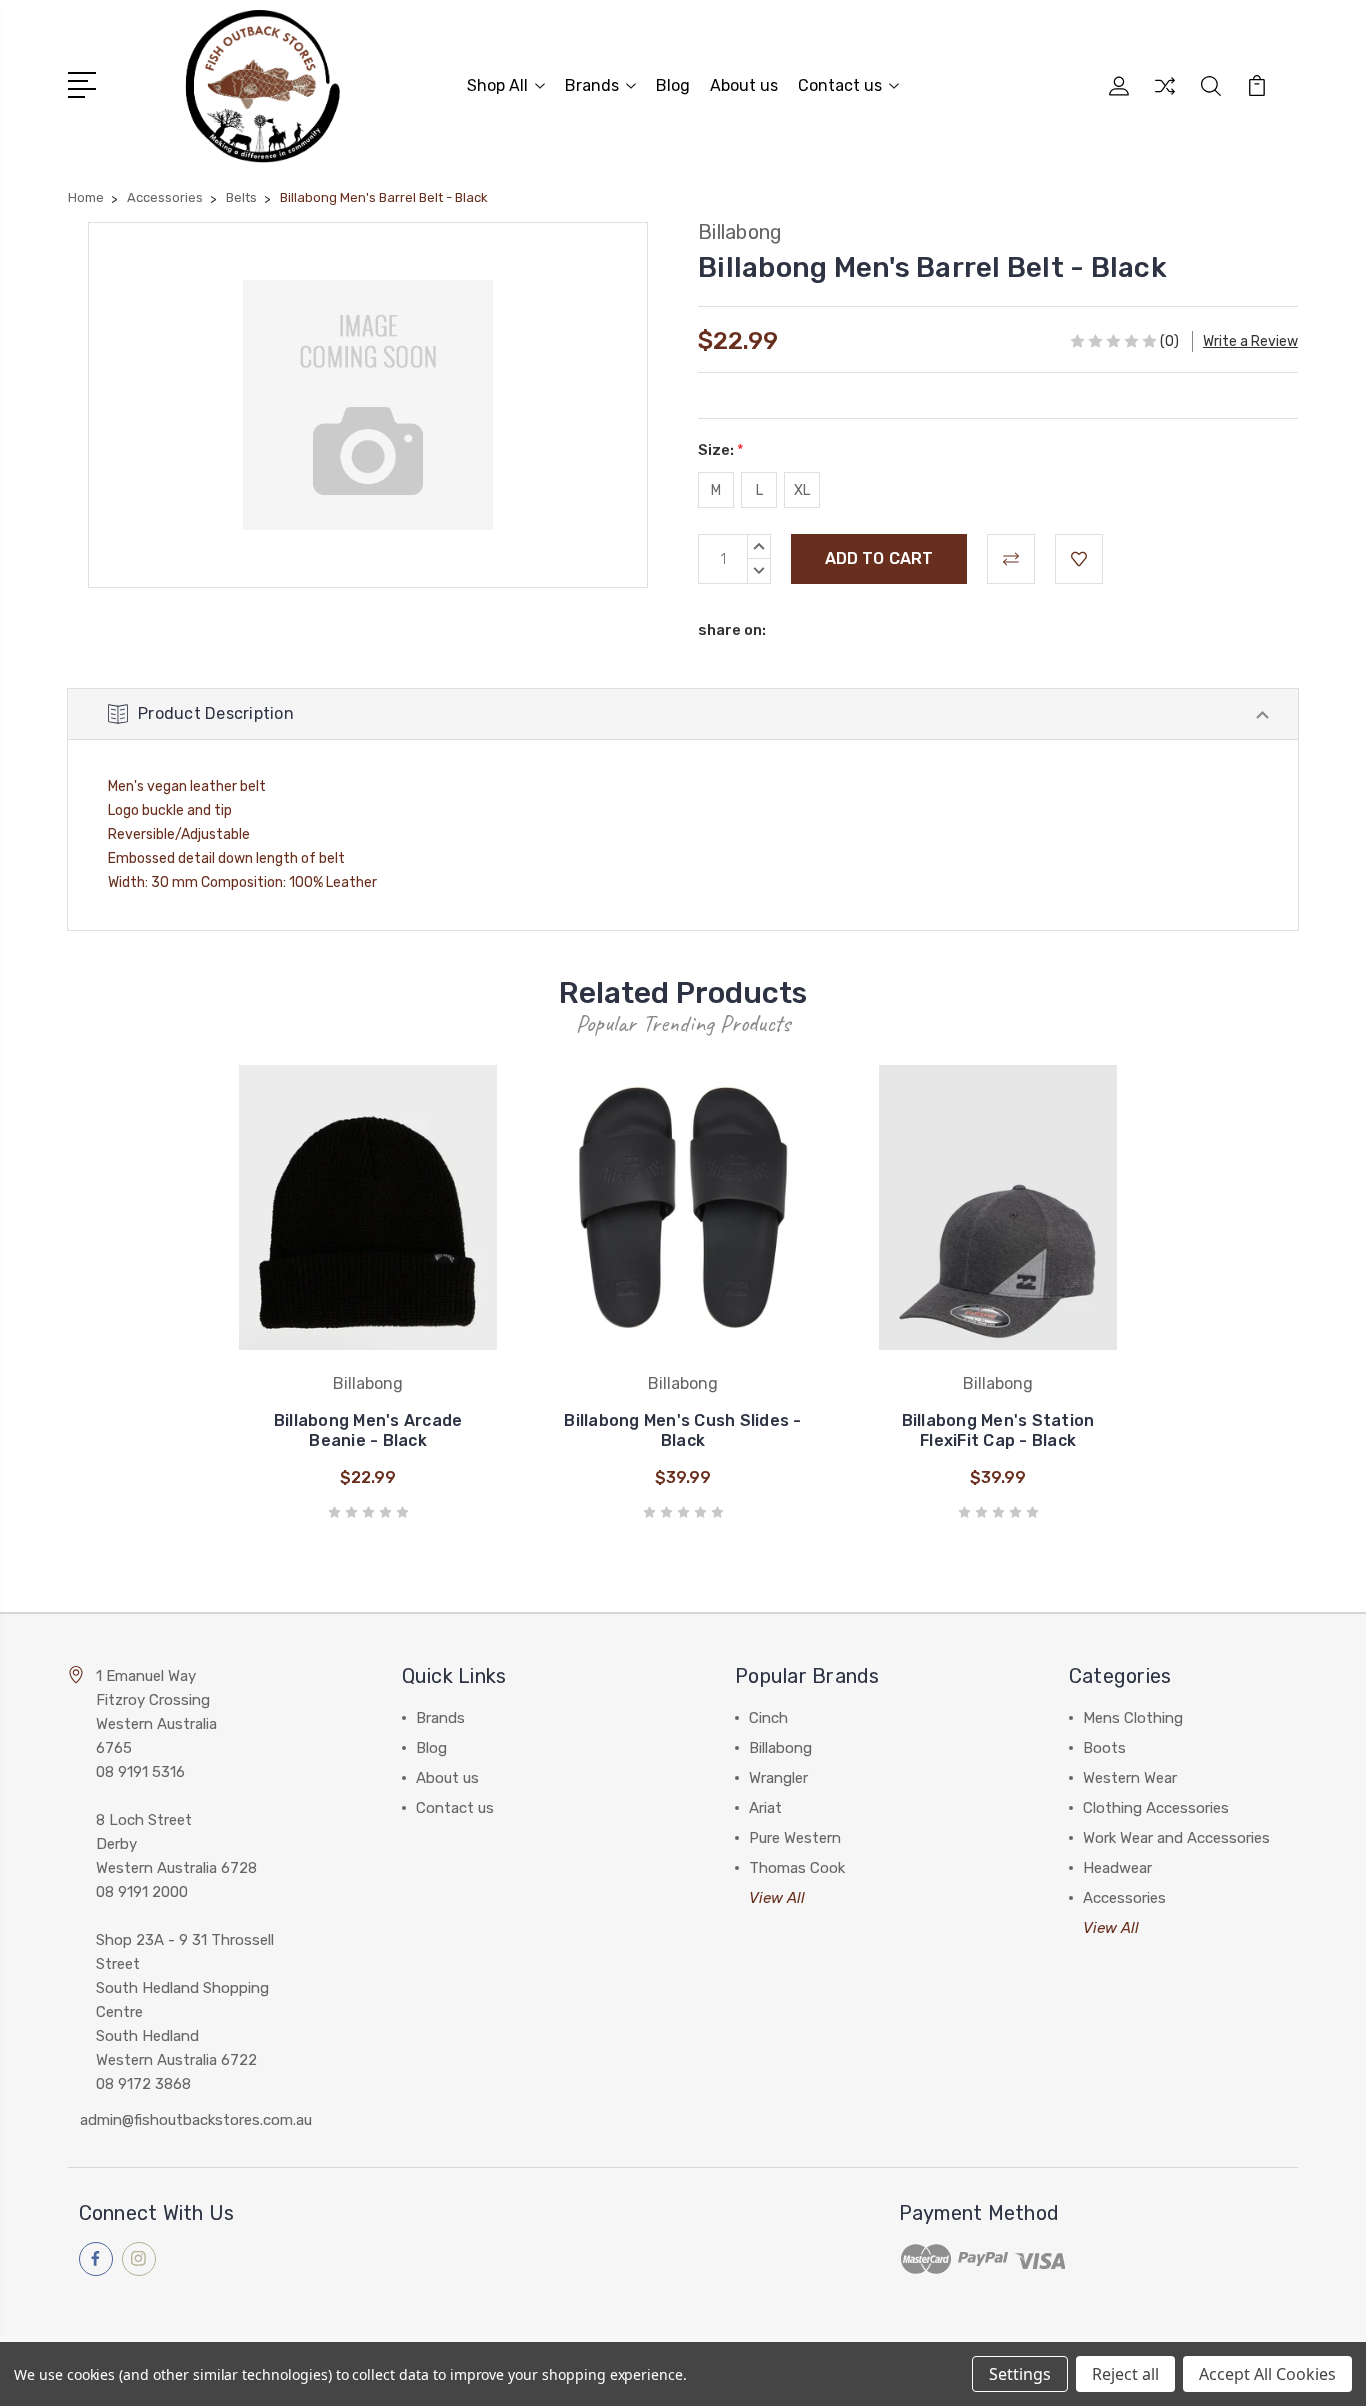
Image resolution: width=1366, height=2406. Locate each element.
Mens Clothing (1133, 1718)
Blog (673, 85)
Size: (721, 450)
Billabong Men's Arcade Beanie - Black (368, 1430)
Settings (1020, 2374)
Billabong (780, 1748)
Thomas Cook (797, 1868)
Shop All (497, 85)
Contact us (840, 85)
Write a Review (1250, 341)
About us (744, 85)
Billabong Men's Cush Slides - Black (682, 1430)
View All (777, 1898)
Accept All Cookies (1267, 2374)
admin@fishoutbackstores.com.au (196, 2120)
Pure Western (795, 1838)
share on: (732, 630)
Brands (592, 85)
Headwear (1117, 1868)
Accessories (1124, 1898)
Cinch (768, 1718)
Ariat (765, 1808)
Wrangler (778, 1778)
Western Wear (1130, 1778)
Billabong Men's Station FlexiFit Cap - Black (998, 1430)
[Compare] (1165, 98)
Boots (1104, 1748)
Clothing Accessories (1156, 1808)
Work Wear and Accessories (1176, 1838)
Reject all (1125, 2374)
